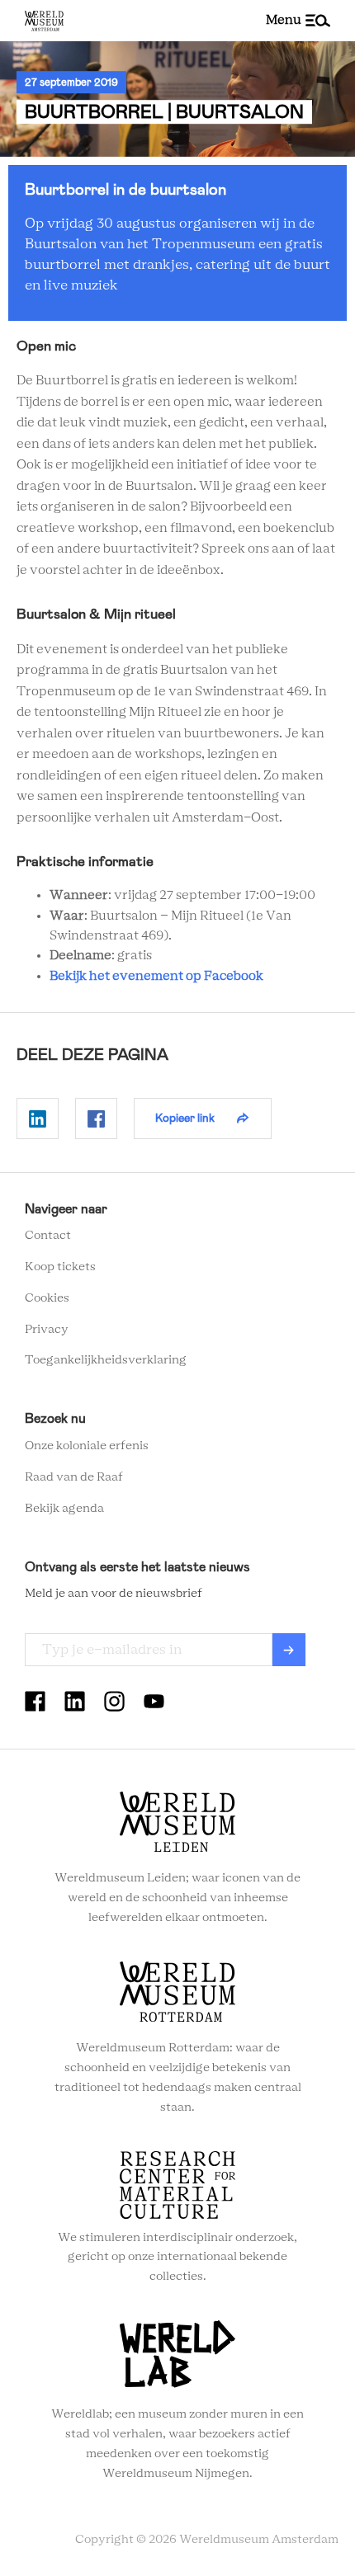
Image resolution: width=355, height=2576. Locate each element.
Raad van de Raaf (74, 1477)
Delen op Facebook (96, 1118)
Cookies (47, 1298)
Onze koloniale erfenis (87, 1446)
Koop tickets (60, 1267)
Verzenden (289, 1650)
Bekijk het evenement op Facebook (156, 976)
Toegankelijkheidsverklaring (106, 1360)
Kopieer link (185, 1118)
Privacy (47, 1330)
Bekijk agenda (64, 1509)
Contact (48, 1236)
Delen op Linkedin (38, 1118)
